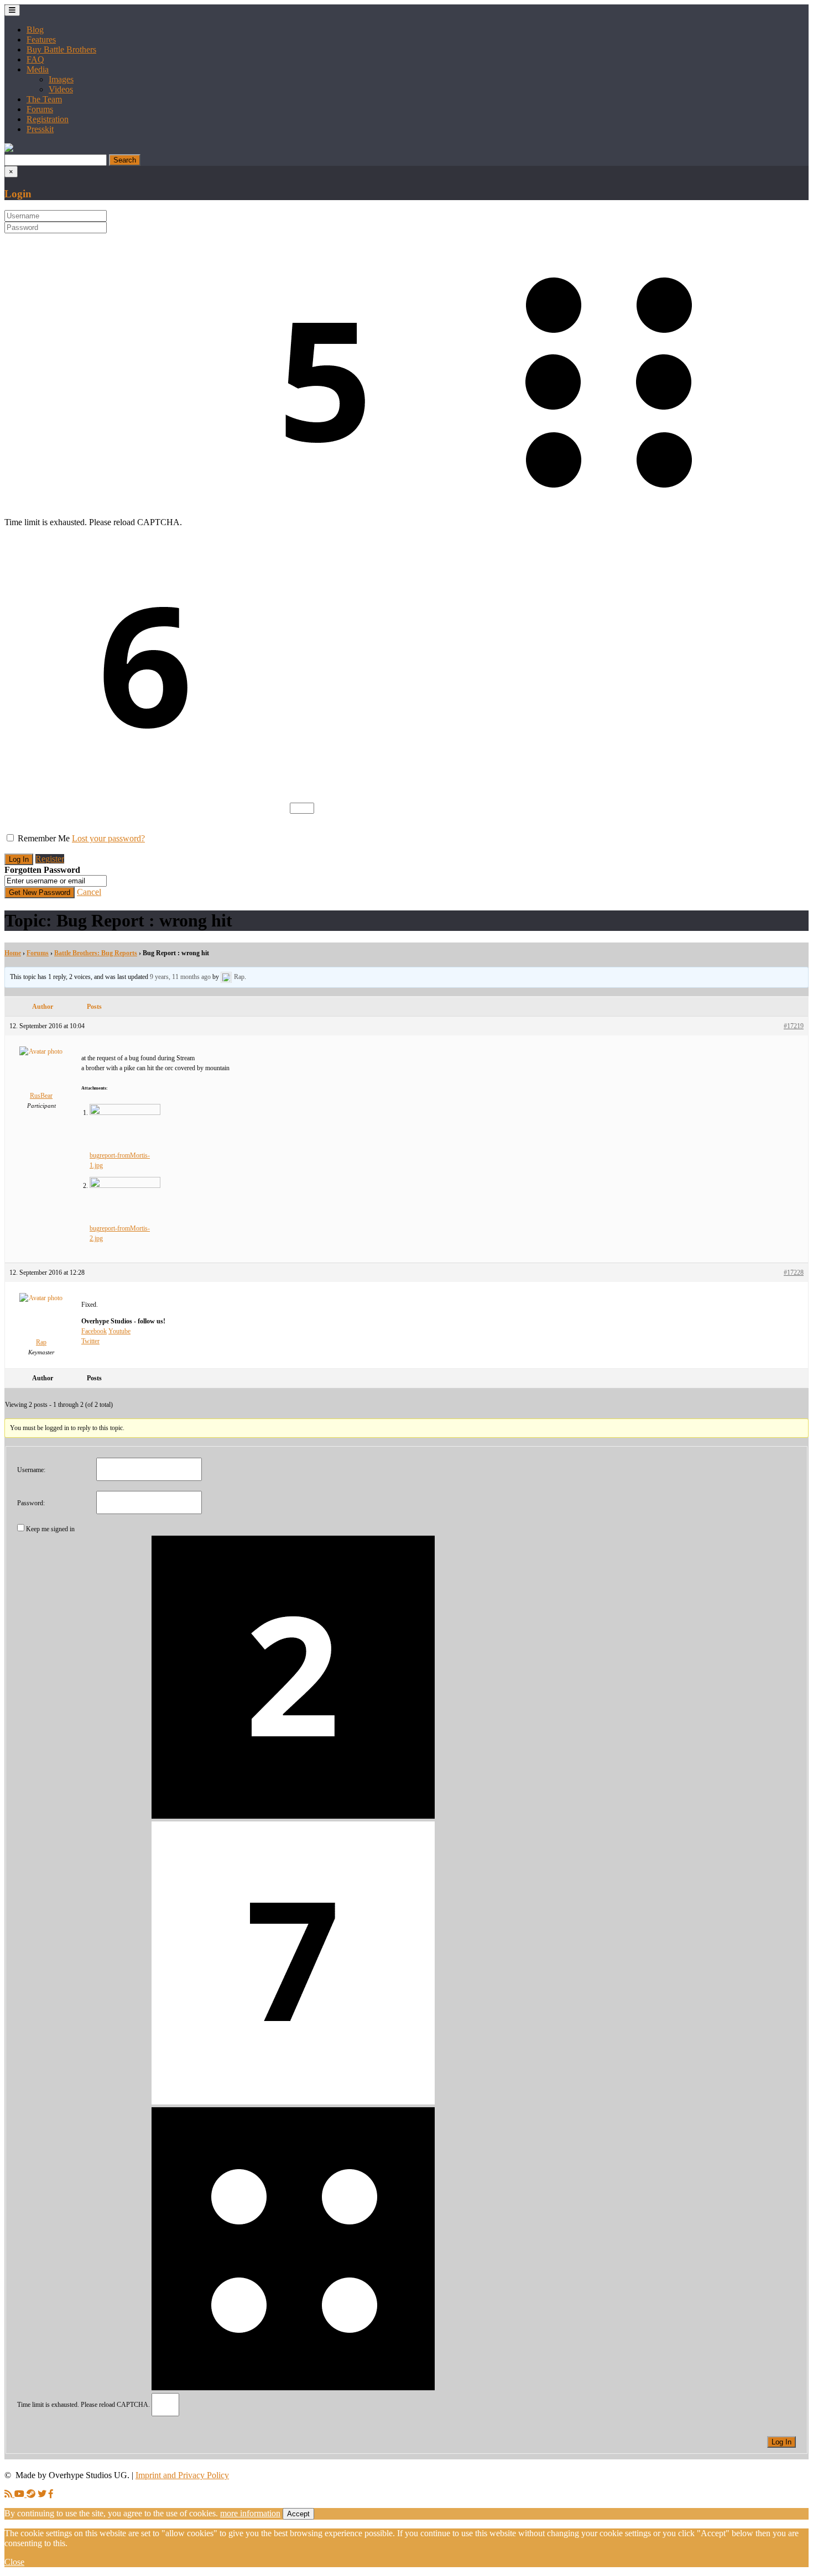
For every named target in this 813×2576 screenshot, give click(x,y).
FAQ (35, 59)
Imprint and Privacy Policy (182, 2475)
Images (61, 79)
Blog (35, 30)
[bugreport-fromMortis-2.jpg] (125, 1186)
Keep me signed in (50, 1529)
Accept (298, 2514)
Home (13, 953)
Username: (31, 1470)
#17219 (794, 1026)
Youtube (119, 1331)
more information (250, 2513)
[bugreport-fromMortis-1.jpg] (125, 1113)
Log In (781, 2442)
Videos (61, 89)
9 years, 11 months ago (180, 977)
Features (41, 40)
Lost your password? (108, 838)
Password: (31, 1503)
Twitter (90, 1341)
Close (14, 2562)
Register (50, 859)
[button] (9, 149)
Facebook (94, 1331)
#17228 (794, 1273)
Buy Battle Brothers (61, 49)
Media (38, 69)
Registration (48, 119)
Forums (40, 109)
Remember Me (44, 838)
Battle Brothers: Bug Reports (96, 953)
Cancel (89, 892)
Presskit (40, 129)
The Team (44, 99)
